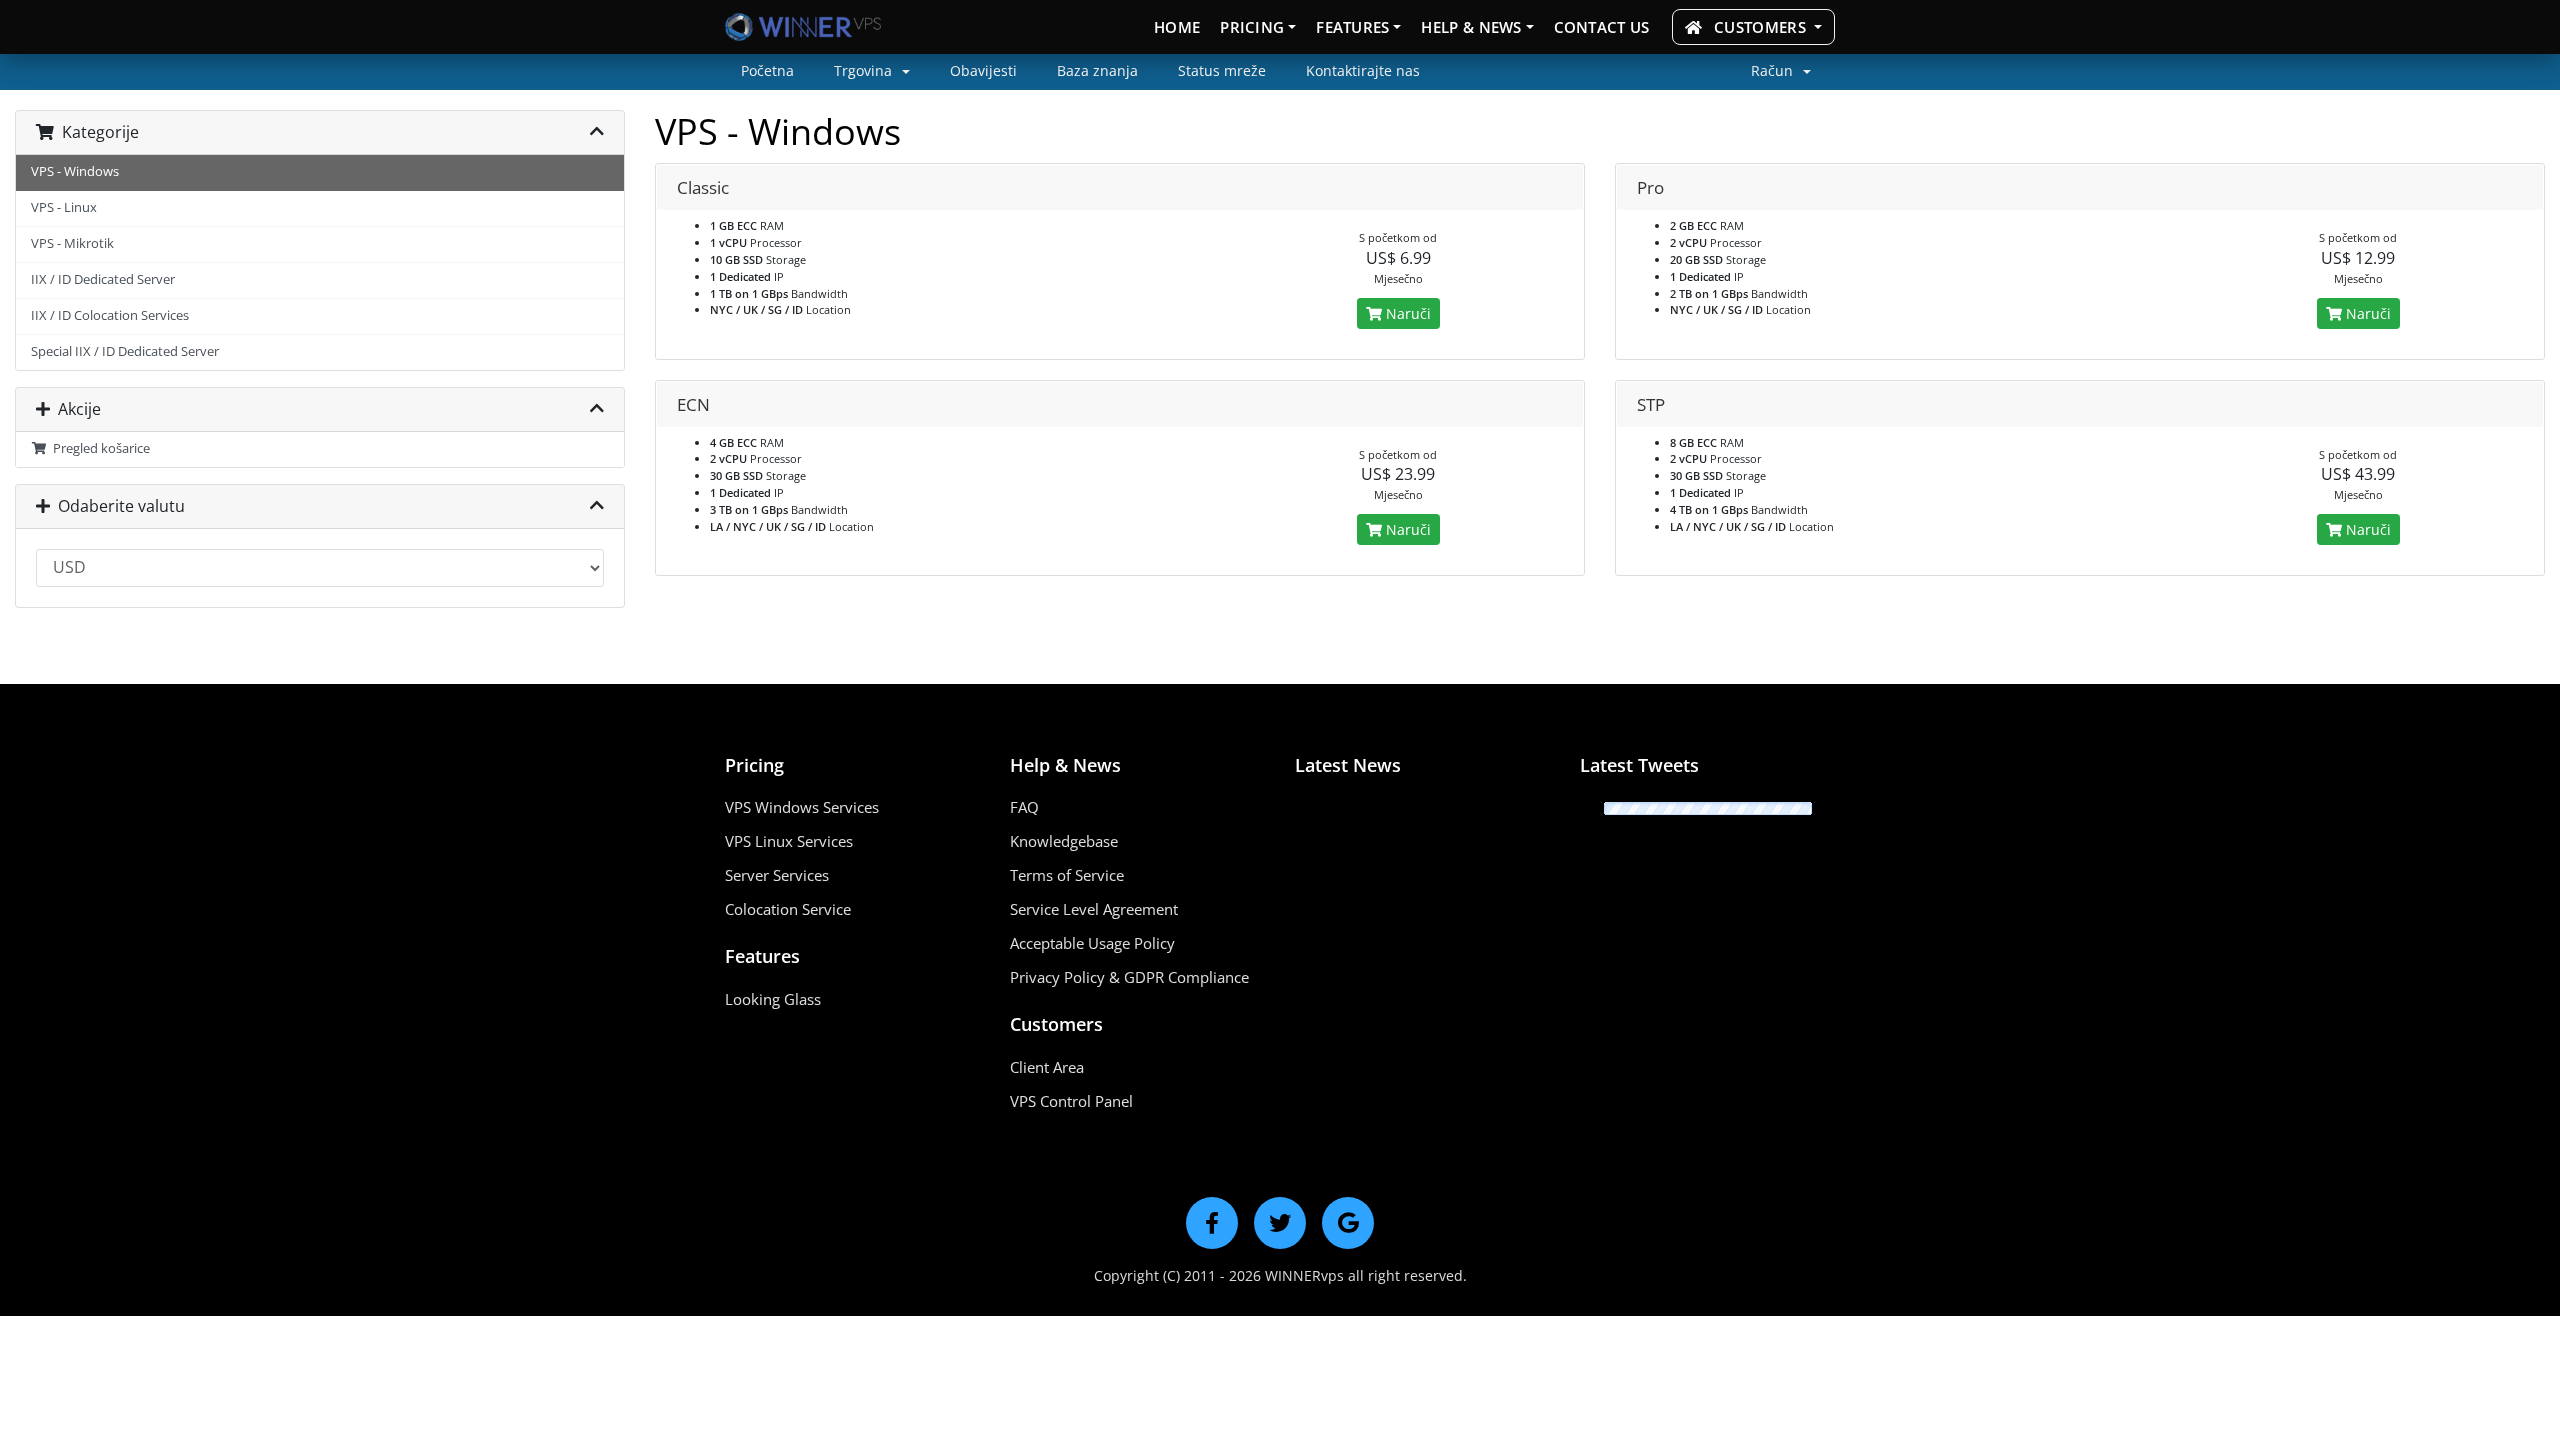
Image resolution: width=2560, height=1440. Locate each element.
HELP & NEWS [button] (1471, 27)
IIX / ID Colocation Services (110, 315)
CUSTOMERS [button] (1760, 27)
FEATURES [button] (1352, 27)
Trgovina (865, 70)
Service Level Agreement (1094, 909)
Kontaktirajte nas (1363, 70)
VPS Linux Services (789, 841)
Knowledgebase (1064, 841)
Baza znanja (1097, 70)
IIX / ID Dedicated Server (103, 279)
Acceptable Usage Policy (1092, 943)
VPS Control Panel (1071, 1101)
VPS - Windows (75, 171)
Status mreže (1222, 70)
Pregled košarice (98, 448)
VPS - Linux (64, 207)
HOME (1177, 27)
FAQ (1024, 807)
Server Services (777, 875)
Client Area (1047, 1067)
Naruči (1406, 313)
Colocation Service (788, 909)
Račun (1774, 70)
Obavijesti (983, 70)
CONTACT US (1602, 27)
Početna (767, 70)
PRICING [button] (1252, 27)
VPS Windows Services (802, 807)
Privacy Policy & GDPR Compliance (1129, 977)
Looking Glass (773, 999)
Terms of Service (1067, 875)
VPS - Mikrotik (72, 243)
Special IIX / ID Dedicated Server (125, 351)
